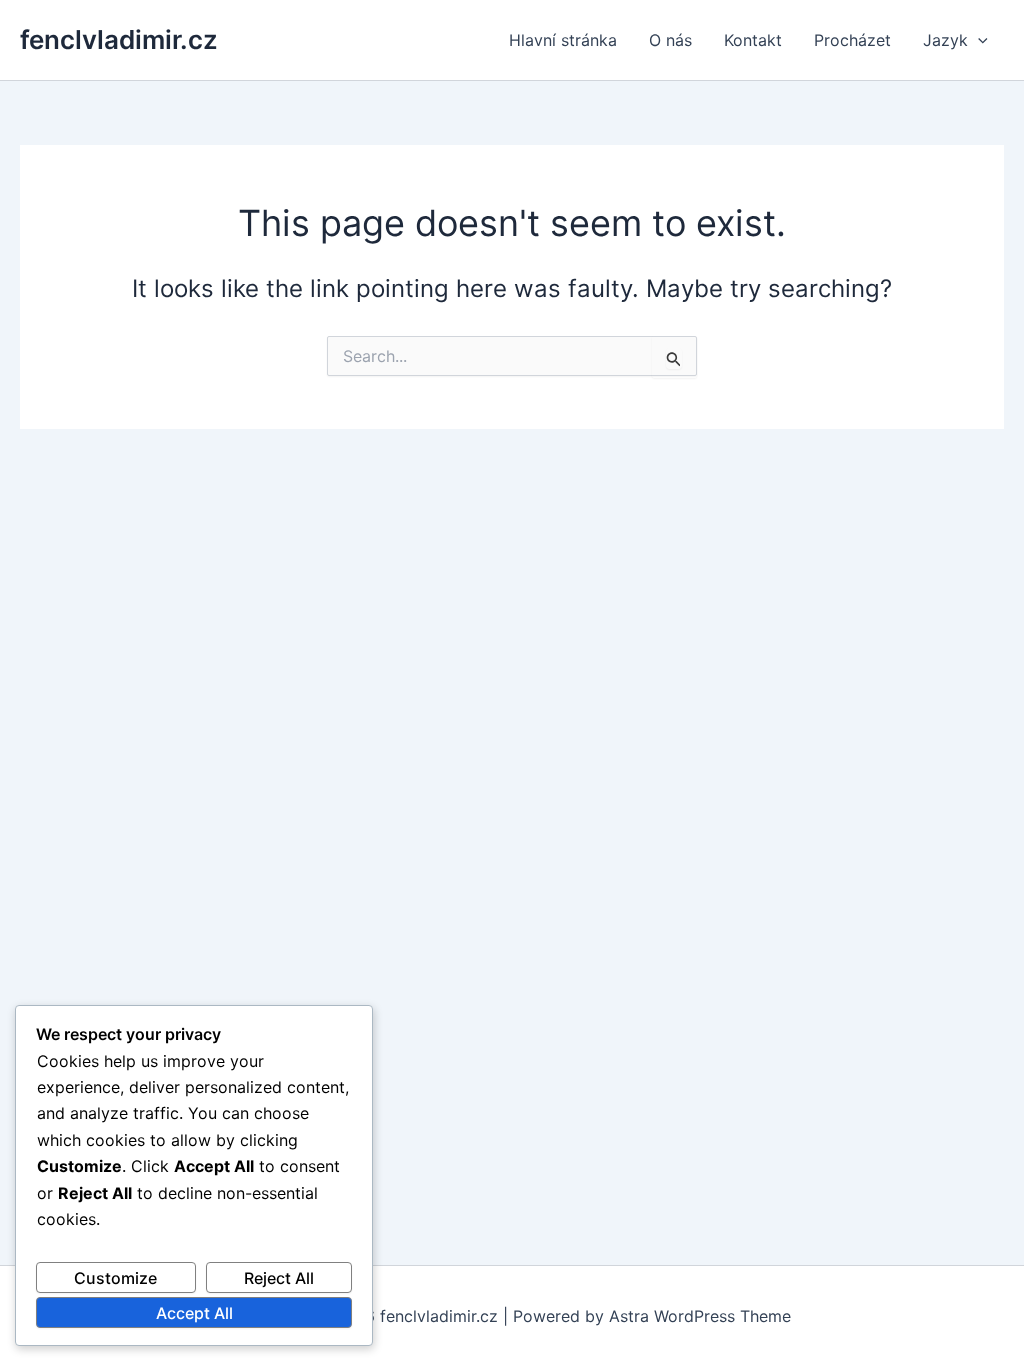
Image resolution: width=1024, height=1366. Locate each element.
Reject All (279, 1278)
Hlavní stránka (563, 40)
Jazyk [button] (945, 40)
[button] (978, 40)
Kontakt (753, 40)
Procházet (852, 40)
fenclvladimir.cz (119, 39)
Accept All (194, 1313)
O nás (670, 40)
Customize (115, 1278)
